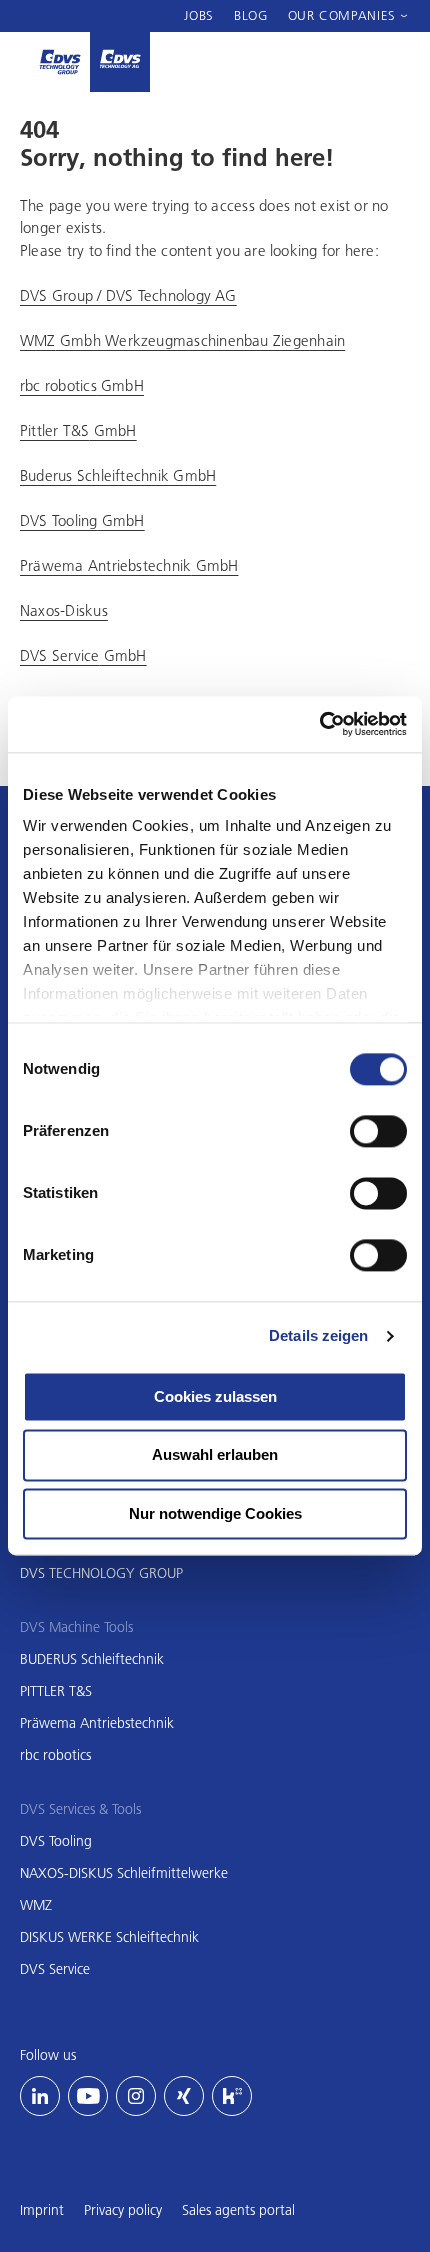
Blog (251, 15)
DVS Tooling (56, 1841)
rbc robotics (55, 1755)
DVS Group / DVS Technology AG (128, 295)
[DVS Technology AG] (120, 62)
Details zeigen (318, 1335)
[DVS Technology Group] (60, 62)
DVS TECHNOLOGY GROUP (101, 1573)
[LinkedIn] (40, 2096)
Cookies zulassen (215, 1396)
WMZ (36, 1905)
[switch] (378, 1131)
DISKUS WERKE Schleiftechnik (109, 1937)
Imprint (42, 2210)
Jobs (199, 15)
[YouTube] (88, 2096)
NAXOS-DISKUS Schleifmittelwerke (124, 1873)
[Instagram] (136, 2096)
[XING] (184, 2096)
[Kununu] (232, 2096)
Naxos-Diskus (64, 610)
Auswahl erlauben (215, 1455)
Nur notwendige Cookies (215, 1513)
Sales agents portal (238, 2210)
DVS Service (55, 1969)
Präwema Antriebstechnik (97, 1723)
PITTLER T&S (56, 1691)
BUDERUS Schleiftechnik (92, 1659)
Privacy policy (123, 2210)
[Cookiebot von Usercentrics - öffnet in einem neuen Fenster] (319, 724)
